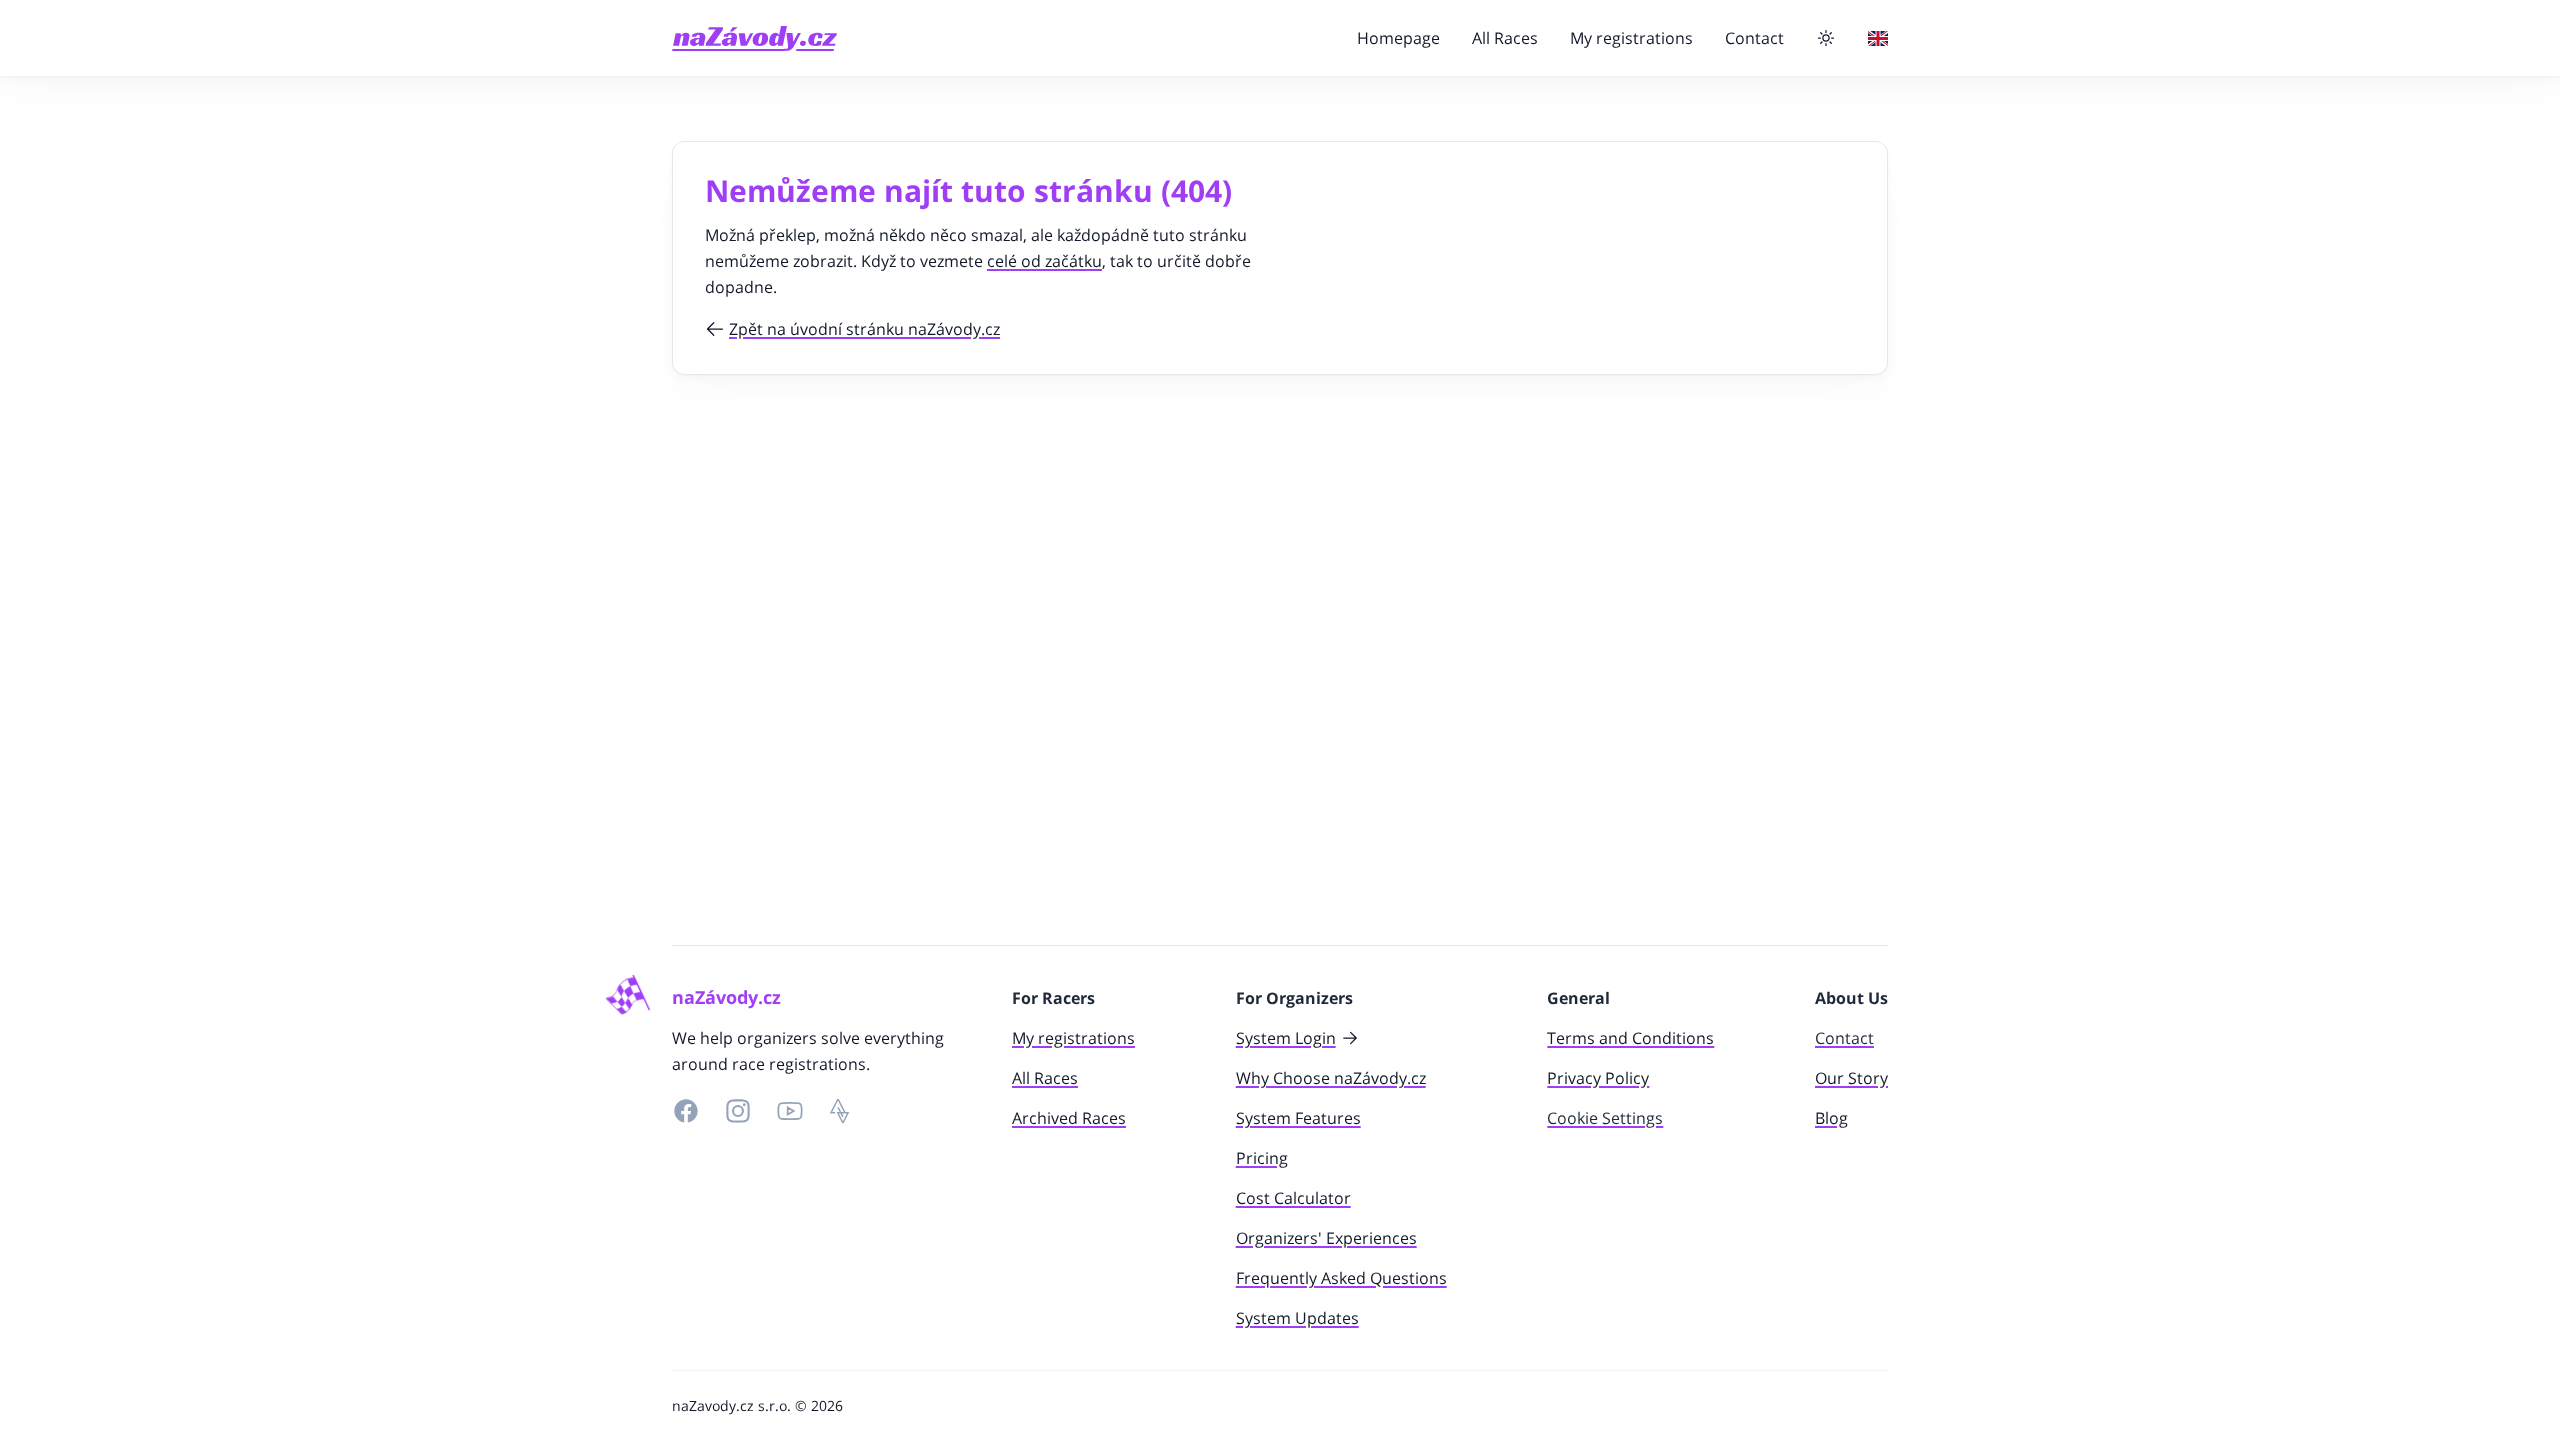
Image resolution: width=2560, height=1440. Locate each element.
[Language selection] (1878, 38)
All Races (1505, 38)
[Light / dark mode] (1826, 38)
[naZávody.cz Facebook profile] (686, 1111)
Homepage (1398, 38)
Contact (1754, 38)
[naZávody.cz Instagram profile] (738, 1111)
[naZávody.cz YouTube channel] (790, 1111)
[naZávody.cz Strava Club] (840, 1111)
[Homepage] (754, 38)
